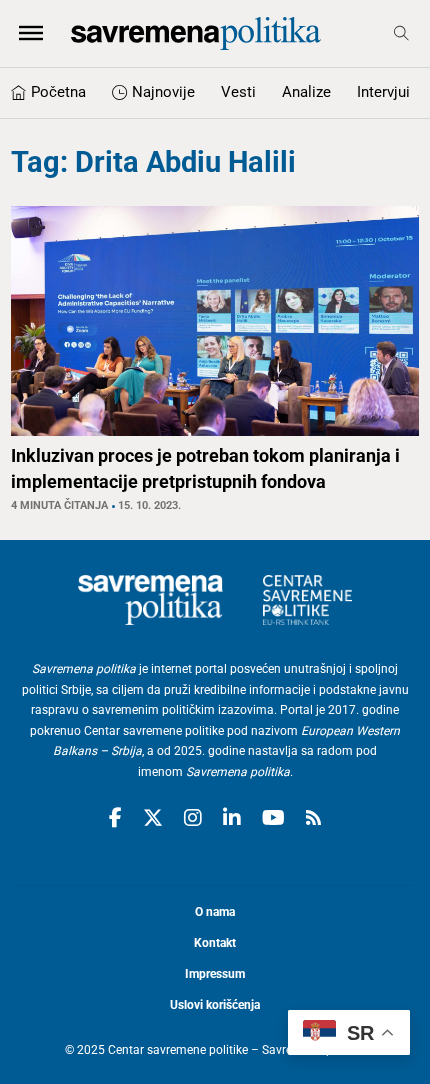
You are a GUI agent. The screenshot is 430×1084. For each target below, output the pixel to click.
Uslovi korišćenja (215, 1005)
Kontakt (215, 943)
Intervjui (383, 92)
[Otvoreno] (31, 33)
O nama (215, 912)
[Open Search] (401, 33)
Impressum (215, 974)
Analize (306, 92)
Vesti (238, 92)
